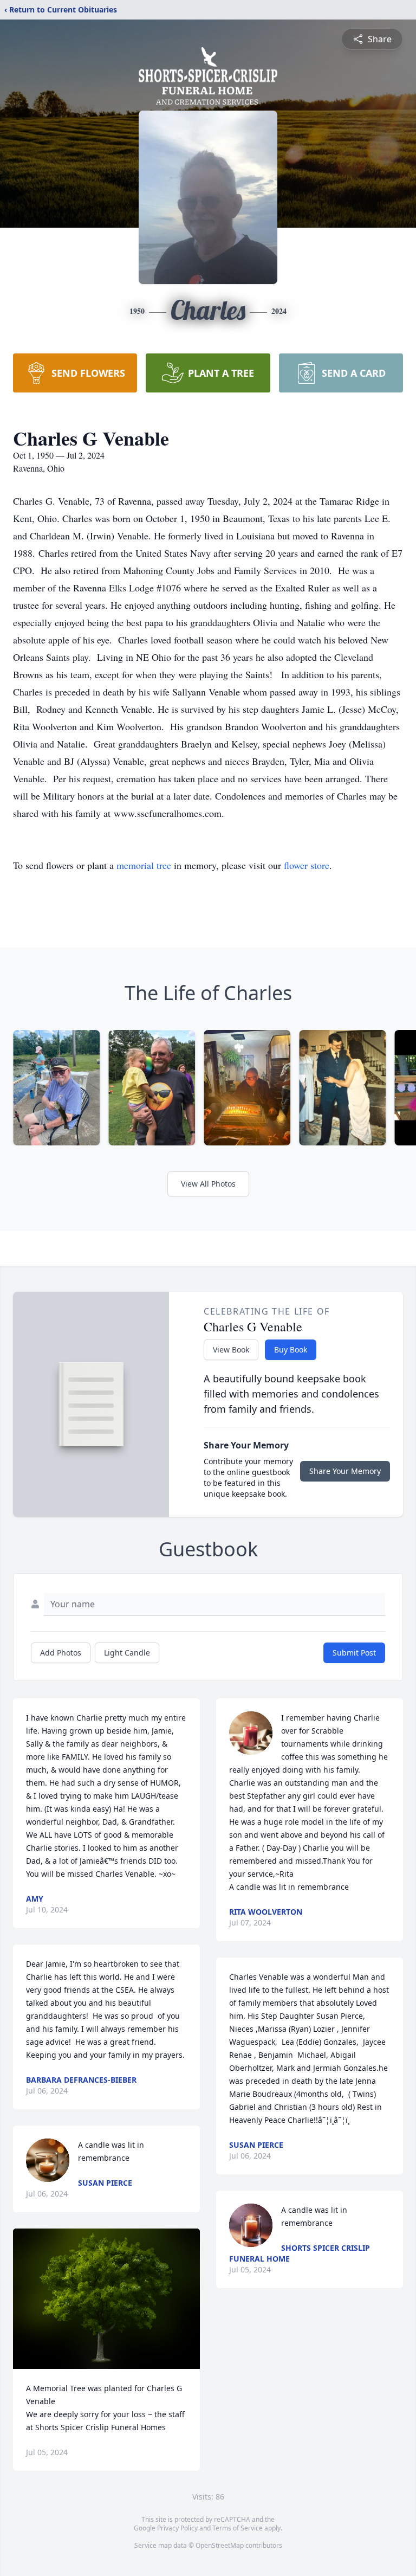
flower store (307, 865)
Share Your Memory (345, 1471)
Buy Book (291, 1350)
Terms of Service (238, 2528)
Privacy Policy (177, 2528)
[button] (106, 2299)
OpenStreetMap (220, 2545)
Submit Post (354, 1653)
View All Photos (208, 1184)
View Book (231, 1350)
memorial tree (144, 865)
